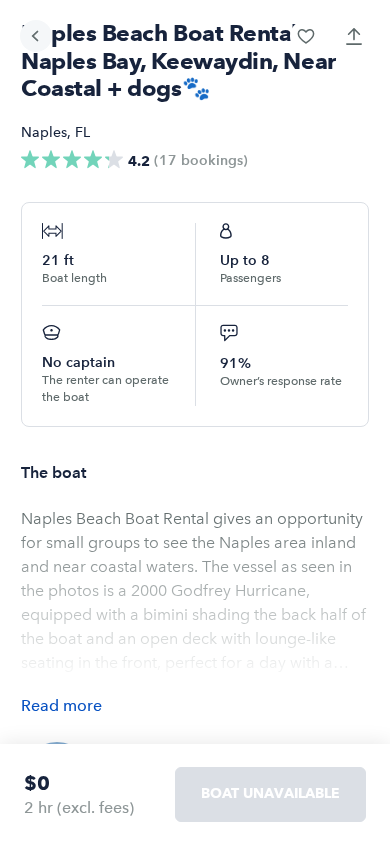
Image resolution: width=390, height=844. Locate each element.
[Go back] (36, 36)
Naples (44, 132)
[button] (306, 36)
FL (82, 132)
